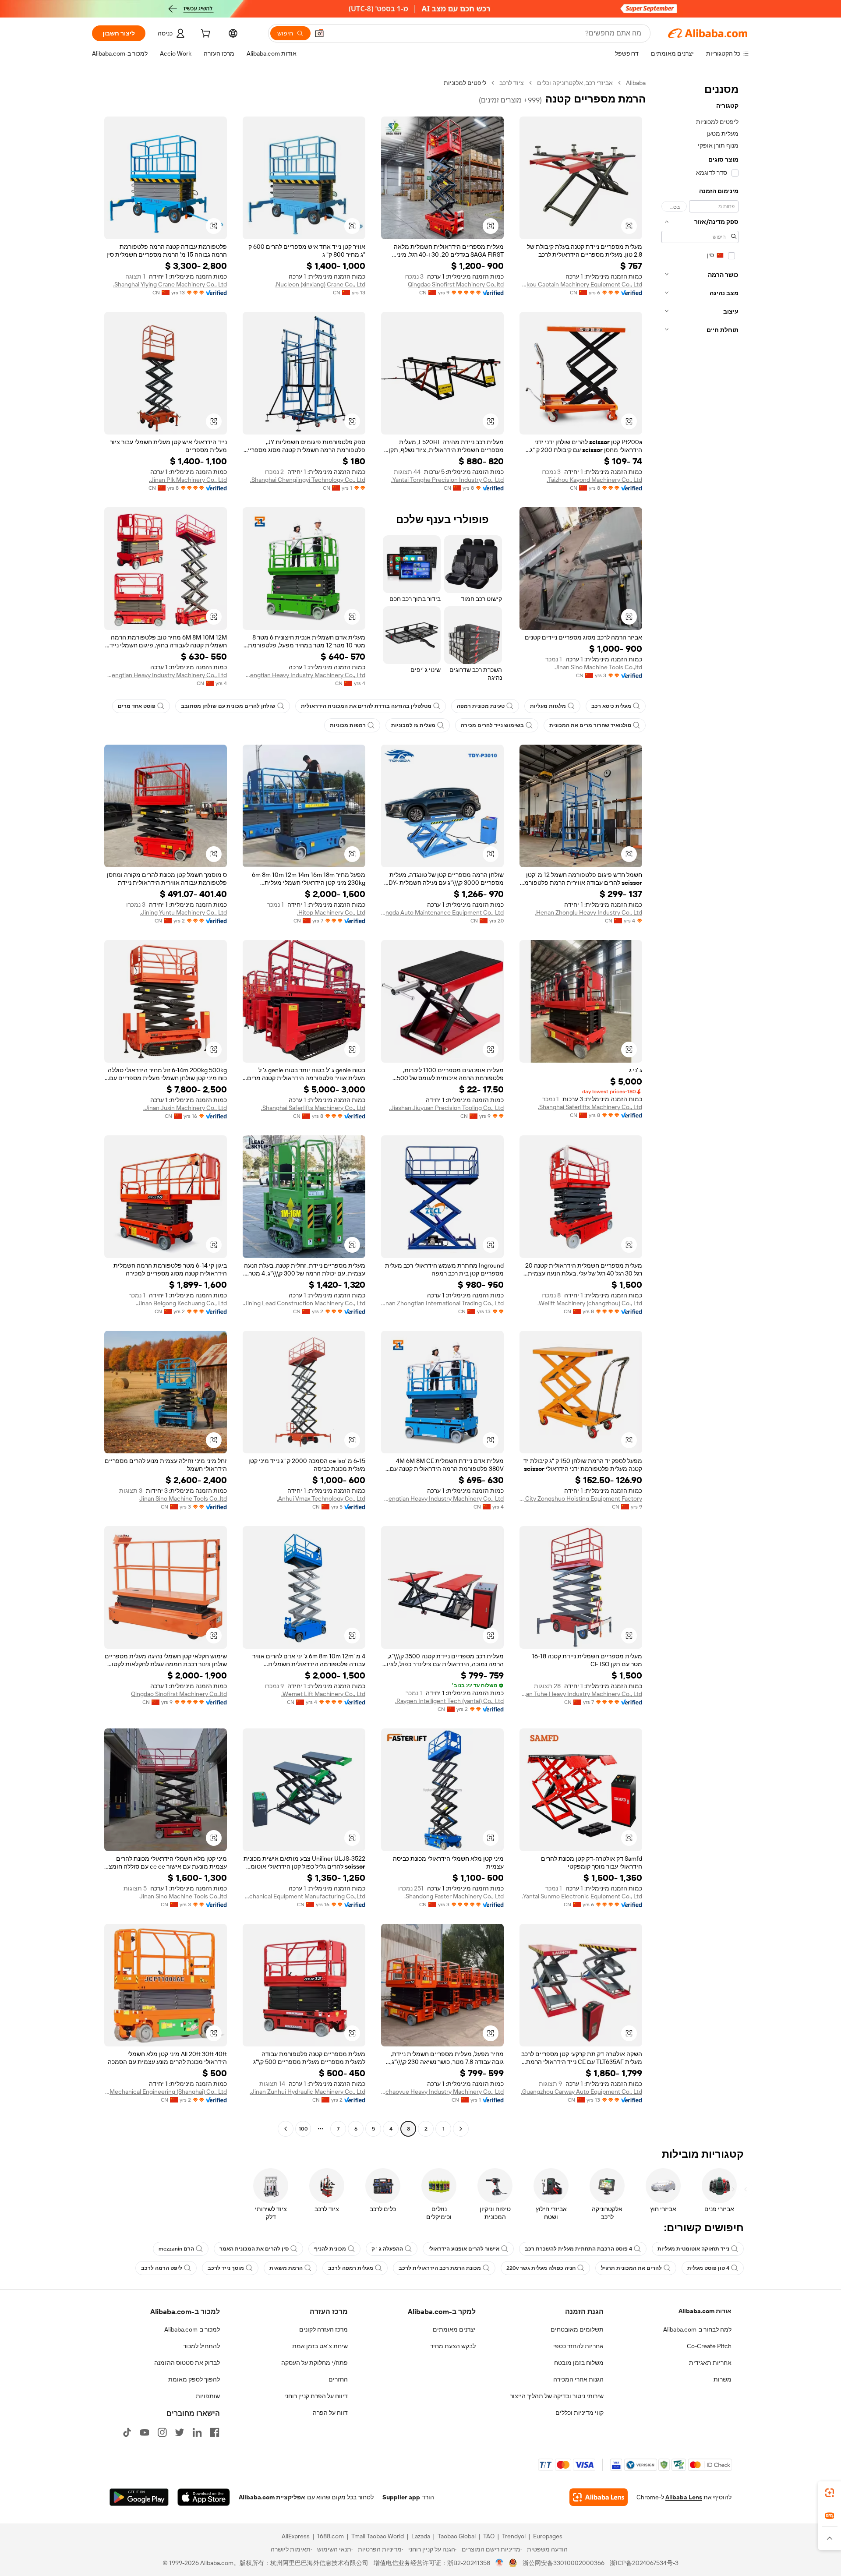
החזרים (338, 2379)
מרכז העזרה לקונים (323, 2329)
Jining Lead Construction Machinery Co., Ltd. (304, 1303)
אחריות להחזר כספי (578, 2346)
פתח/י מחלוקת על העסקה (314, 2363)
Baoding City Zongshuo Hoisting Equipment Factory (581, 1498)
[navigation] (700, 1107)
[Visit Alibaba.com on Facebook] (215, 2432)
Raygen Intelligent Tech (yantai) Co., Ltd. (449, 1701)
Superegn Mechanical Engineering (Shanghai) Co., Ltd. (166, 2092)
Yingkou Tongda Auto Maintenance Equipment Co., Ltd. (442, 912)
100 (303, 2129)
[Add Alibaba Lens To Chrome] (599, 2497)
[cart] (205, 35)
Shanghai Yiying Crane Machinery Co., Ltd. (170, 284)
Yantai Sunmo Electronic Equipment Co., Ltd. (582, 1896)
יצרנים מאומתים (454, 2329)
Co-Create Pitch (709, 2346)
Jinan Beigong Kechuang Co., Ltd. (181, 1303)
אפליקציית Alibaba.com (272, 2497)
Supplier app (401, 2497)
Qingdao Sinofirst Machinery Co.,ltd (456, 284)
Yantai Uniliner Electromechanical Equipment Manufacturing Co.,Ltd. (304, 1896)
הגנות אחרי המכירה (578, 2379)
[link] (830, 2493)
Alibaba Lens (684, 2497)
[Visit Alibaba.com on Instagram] (162, 2432)
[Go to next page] (286, 2129)
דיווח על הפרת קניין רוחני (316, 2396)
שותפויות (208, 2396)
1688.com (330, 2536)
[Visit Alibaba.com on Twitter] (180, 2432)
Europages (548, 2536)
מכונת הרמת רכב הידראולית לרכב (440, 2268)
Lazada (421, 2536)
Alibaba (636, 83)
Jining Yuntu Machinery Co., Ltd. (183, 912)
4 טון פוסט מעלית (708, 2268)
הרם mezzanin (176, 2249)
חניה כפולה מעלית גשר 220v (541, 2268)
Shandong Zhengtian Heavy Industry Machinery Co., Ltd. (304, 675)
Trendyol (514, 2536)
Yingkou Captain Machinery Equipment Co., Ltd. (581, 284)
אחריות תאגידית (710, 2363)
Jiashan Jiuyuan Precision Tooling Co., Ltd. (446, 1108)
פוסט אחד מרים (137, 706)
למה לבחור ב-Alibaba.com (697, 2329)
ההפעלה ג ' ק (387, 2249)
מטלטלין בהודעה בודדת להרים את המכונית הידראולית (366, 706)
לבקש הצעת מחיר (453, 2346)
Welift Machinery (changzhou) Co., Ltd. (590, 1303)
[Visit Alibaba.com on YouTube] (145, 2432)
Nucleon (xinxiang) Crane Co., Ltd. (320, 284)
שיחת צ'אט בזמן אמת (320, 2346)
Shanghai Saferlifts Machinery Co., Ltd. (590, 1107)
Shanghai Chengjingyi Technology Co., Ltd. (308, 480)
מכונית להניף (330, 2249)
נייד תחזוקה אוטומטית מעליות (693, 2249)
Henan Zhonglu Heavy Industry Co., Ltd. (588, 912)
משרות (723, 2379)
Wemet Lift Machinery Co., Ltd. (323, 1694)
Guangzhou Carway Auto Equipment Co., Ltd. (581, 2092)
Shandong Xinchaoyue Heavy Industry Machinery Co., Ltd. (442, 2092)
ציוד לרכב (512, 83)
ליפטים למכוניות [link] (465, 83)
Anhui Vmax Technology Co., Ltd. (321, 1498)
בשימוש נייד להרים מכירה (492, 725)
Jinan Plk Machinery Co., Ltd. (188, 480)
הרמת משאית (286, 2268)
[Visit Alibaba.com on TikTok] (127, 2432)
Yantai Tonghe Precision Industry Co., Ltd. (447, 480)
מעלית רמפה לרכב (351, 2268)
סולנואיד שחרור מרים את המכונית (590, 725)
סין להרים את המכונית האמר (254, 2249)
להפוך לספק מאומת (194, 2379)
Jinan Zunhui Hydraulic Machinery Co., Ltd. (307, 2092)
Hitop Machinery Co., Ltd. (331, 912)
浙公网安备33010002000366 (564, 2563)
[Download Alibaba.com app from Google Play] (139, 2497)
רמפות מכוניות (348, 725)
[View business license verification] (500, 2563)
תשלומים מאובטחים (577, 2329)
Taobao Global (457, 2536)
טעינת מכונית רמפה (481, 706)
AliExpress (296, 2536)
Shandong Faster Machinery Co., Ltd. (454, 1896)
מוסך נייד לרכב (226, 2268)
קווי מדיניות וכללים (580, 2413)
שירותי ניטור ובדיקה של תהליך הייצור (557, 2396)
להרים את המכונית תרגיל (631, 2268)
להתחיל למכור (201, 2346)
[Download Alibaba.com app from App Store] (204, 2497)
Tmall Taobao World (378, 2536)
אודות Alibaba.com (705, 2311)
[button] (319, 33)
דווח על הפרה (330, 2413)
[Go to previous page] (461, 2129)
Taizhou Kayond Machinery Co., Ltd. (594, 480)
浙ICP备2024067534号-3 (644, 2563)
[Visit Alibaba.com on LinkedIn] (197, 2432)
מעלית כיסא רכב (611, 706)
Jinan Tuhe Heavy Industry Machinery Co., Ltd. (581, 1694)
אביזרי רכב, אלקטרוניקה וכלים (575, 83)
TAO (489, 2536)
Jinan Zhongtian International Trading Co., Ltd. (442, 1303)
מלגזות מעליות (548, 706)
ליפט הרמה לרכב (162, 2268)
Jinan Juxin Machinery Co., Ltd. (185, 1108)
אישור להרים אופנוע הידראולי (464, 2249)
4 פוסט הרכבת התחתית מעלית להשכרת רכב (578, 2249)
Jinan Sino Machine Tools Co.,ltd (598, 667)
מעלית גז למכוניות (413, 725)
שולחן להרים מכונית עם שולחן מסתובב (228, 706)
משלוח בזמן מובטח (579, 2363)
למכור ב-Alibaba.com (192, 2329)
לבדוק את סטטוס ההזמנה (187, 2363)
